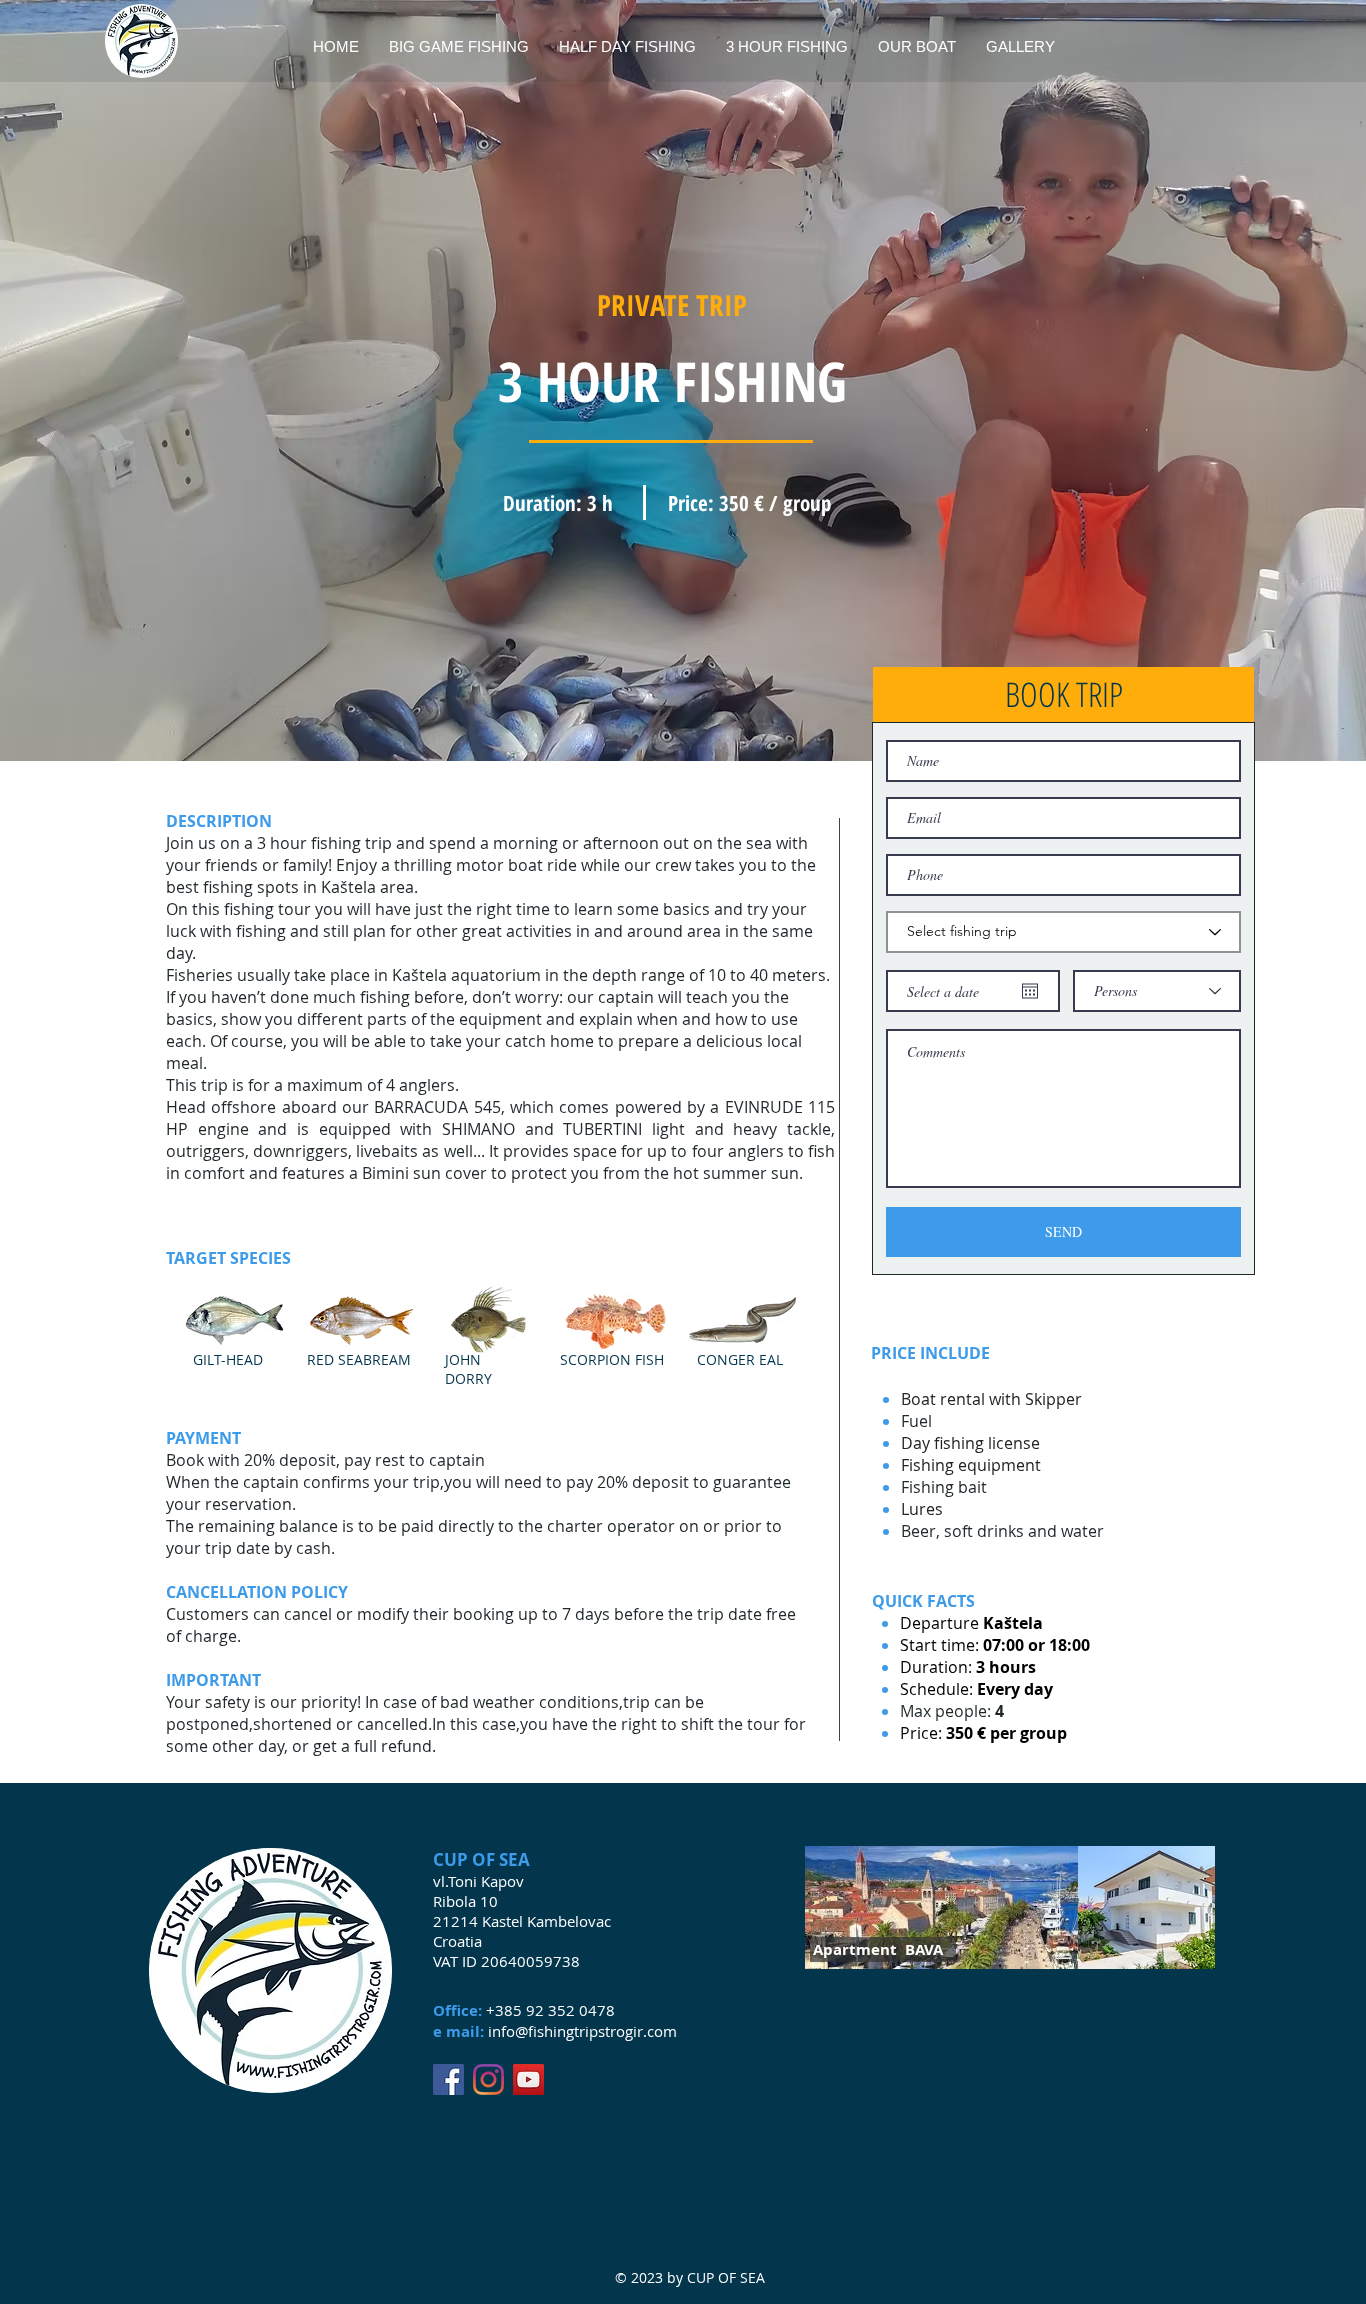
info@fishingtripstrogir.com (582, 2031)
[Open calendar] (1030, 991)
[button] (1063, 694)
